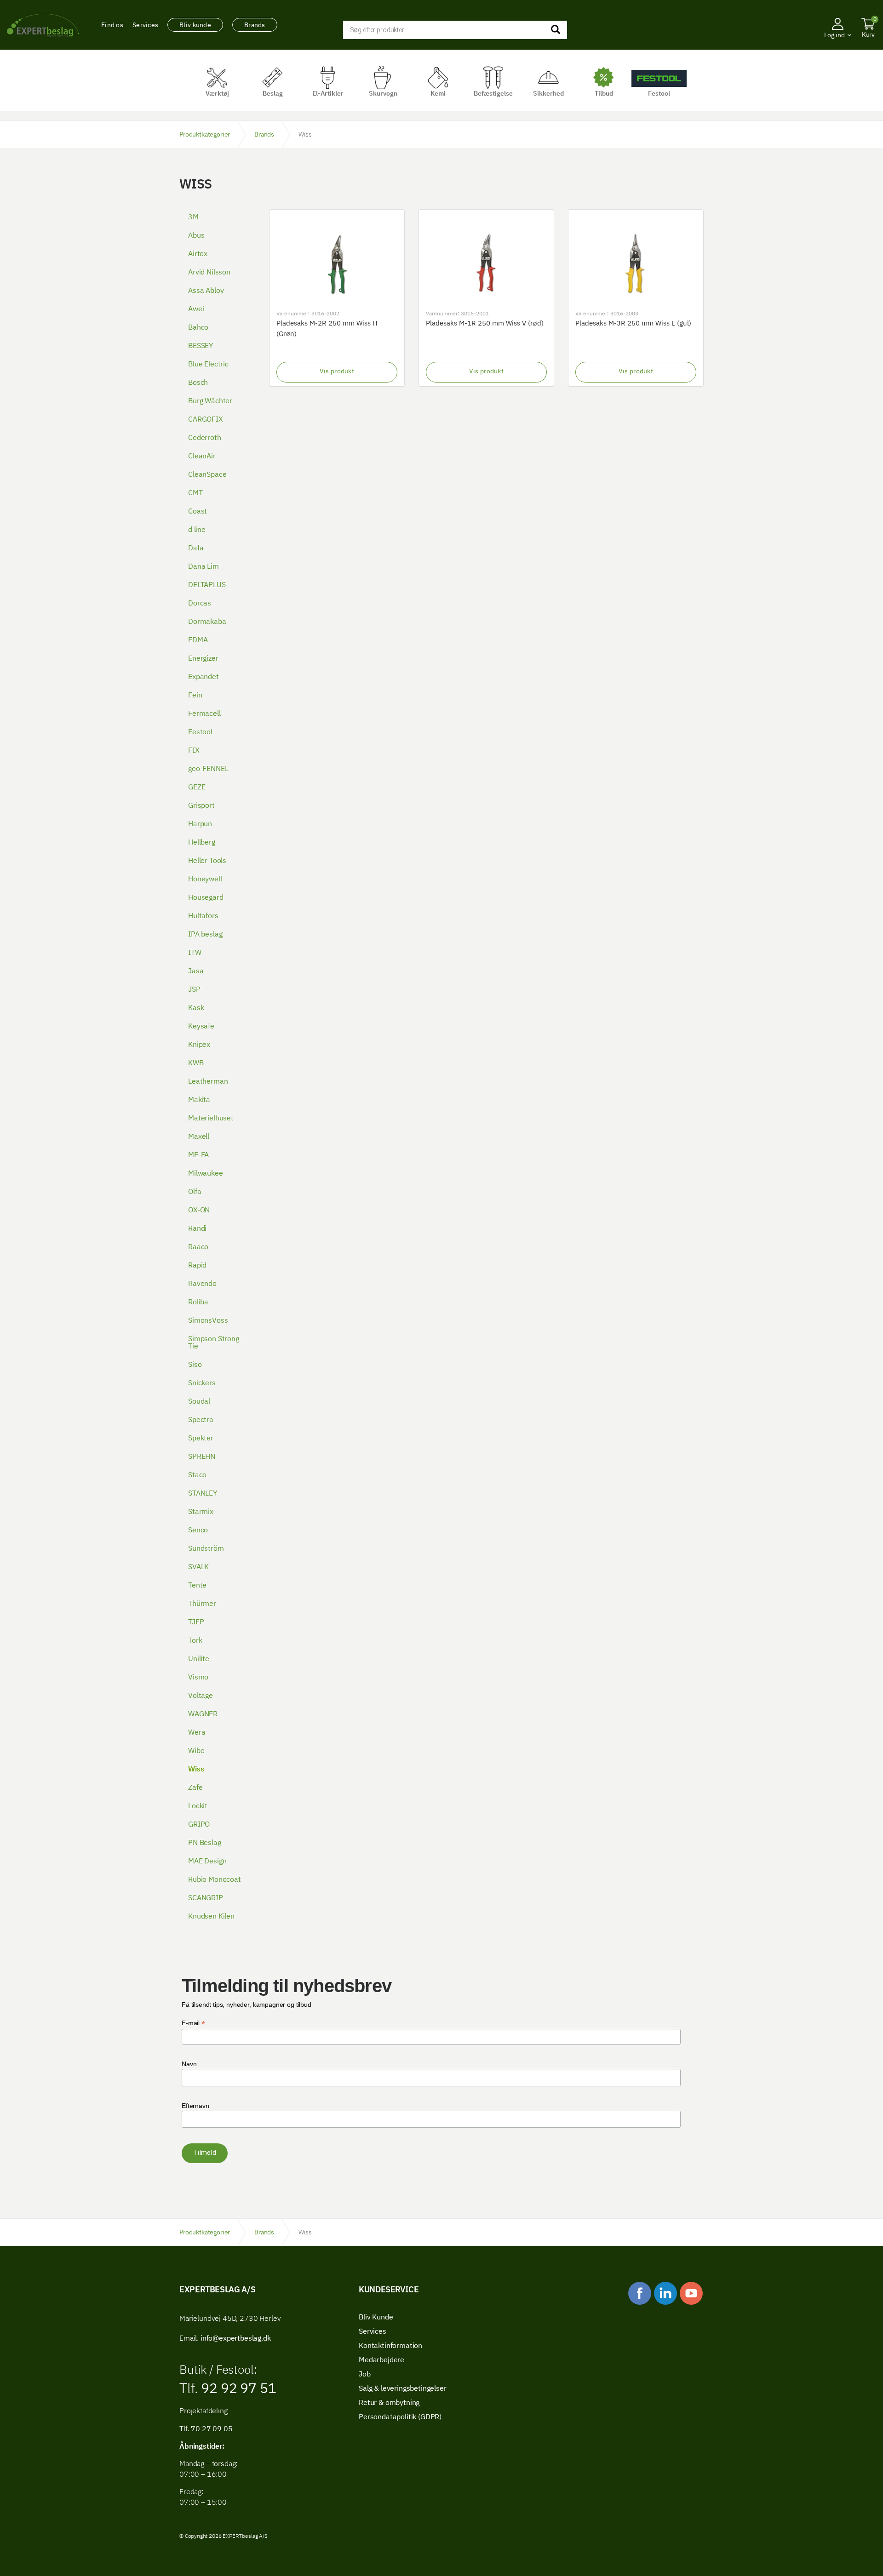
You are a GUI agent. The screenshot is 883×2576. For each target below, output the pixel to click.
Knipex (199, 1045)
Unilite (199, 1659)
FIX (194, 751)
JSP (194, 990)
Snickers (202, 1383)
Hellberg (202, 843)
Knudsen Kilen (211, 1917)
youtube (691, 2293)
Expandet (204, 677)
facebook (640, 2293)
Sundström (206, 1549)
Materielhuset (211, 1119)
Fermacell (204, 714)
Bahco (198, 328)
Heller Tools (207, 861)
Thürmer (202, 1604)
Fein (195, 696)
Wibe (196, 1751)
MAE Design (207, 1862)
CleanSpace (207, 475)
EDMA (198, 640)
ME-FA (198, 1155)
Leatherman (208, 1082)
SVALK (198, 1567)
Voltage (201, 1696)
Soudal (199, 1402)
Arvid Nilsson (209, 273)
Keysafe (201, 1027)
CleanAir (202, 457)
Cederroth (205, 438)
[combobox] (455, 30)
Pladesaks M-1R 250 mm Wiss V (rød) (485, 323)
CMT (195, 493)
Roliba (198, 1302)
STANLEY (203, 1494)
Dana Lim (204, 567)
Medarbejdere (381, 2360)
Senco (198, 1531)
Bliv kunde (195, 25)
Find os (112, 25)
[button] (838, 48)
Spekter (201, 1439)
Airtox (198, 254)
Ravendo (202, 1284)
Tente (197, 1586)
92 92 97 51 (237, 2389)
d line (197, 530)
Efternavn (195, 2106)
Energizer (203, 659)
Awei (196, 309)
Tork (195, 1641)
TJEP (196, 1622)
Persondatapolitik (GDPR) (400, 2417)
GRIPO (199, 1825)
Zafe (195, 1788)
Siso (195, 1365)
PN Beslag (205, 1843)
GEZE (197, 788)
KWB (196, 1063)
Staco (197, 1475)
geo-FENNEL (208, 769)
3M (193, 217)
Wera (197, 1733)
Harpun (200, 824)
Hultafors (203, 916)
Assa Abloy (206, 291)
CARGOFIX (206, 420)
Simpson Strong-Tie (215, 1343)
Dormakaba (207, 622)
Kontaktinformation (390, 2346)
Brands (255, 25)
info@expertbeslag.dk (236, 2339)
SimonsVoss (208, 1321)
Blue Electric (208, 365)
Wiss (196, 1770)
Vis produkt (337, 371)
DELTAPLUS (207, 585)
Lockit (198, 1806)
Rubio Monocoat (215, 1880)
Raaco (198, 1247)
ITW (195, 953)
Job (365, 2375)
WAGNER (203, 1714)
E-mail (193, 2023)
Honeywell (205, 880)
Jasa (196, 971)
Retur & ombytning (389, 2403)
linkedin (665, 2293)
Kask (196, 1008)
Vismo (198, 1678)
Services (145, 25)
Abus (196, 236)
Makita (199, 1100)
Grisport (201, 806)
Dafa (196, 548)
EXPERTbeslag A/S (43, 25)
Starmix (201, 1512)
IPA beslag (205, 935)
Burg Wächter (210, 401)
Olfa (195, 1192)
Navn (189, 2064)
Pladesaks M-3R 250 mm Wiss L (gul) (633, 323)
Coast (198, 512)
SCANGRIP (206, 1898)
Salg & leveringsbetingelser (403, 2389)
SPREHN (202, 1457)
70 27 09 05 (212, 2429)
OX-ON (199, 1211)
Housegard (206, 898)
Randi (197, 1229)
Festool (200, 732)
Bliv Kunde (376, 2318)
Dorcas (200, 604)
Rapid (197, 1266)
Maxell (199, 1137)
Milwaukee (206, 1174)
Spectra (201, 1420)
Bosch (198, 383)
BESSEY (201, 346)
